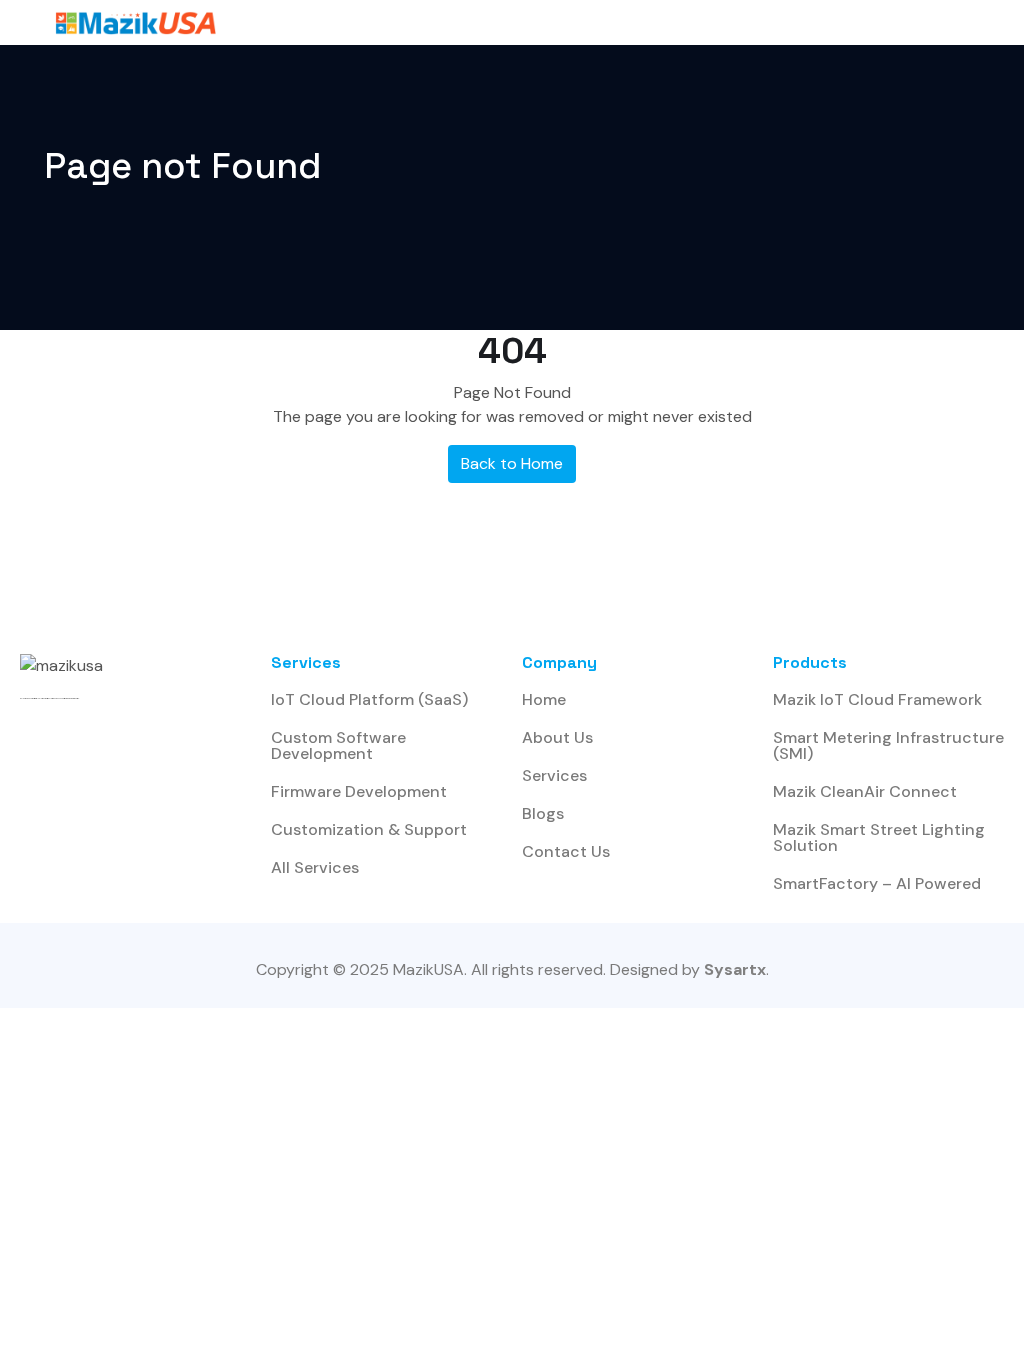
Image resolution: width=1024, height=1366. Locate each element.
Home (544, 699)
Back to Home (512, 463)
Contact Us (566, 851)
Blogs (543, 813)
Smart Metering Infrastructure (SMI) (888, 745)
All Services (315, 867)
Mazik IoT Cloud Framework (877, 699)
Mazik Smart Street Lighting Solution (879, 837)
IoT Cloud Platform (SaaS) (369, 699)
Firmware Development (359, 791)
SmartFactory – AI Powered (877, 883)
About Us (557, 737)
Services (554, 775)
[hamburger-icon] (861, 22)
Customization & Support (369, 829)
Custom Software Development (338, 745)
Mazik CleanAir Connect (865, 791)
